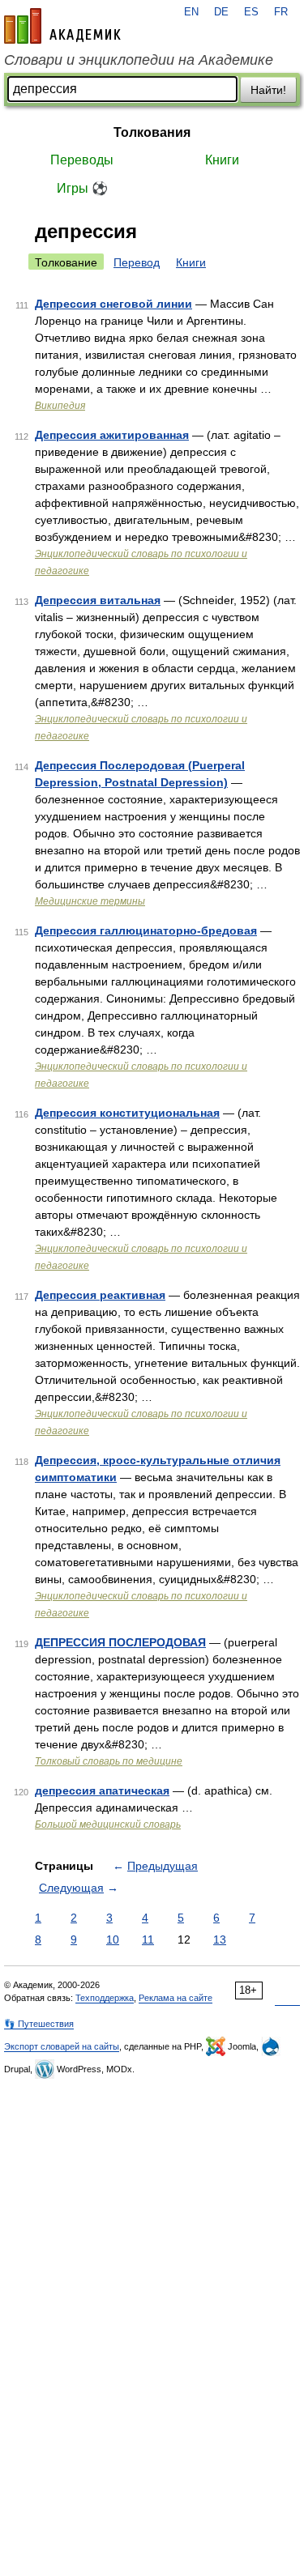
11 (148, 1939)
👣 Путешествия (39, 2024)
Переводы (82, 160)
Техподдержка (105, 1998)
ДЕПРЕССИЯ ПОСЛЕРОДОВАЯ (120, 1642)
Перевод (137, 262)
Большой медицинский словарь (108, 1824)
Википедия (60, 406)
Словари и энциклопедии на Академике (139, 60)
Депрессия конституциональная (127, 1113)
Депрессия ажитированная (112, 435)
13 (220, 1939)
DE (221, 12)
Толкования (152, 132)
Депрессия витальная (98, 600)
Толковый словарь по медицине (109, 1761)
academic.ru (62, 26)
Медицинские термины (90, 901)
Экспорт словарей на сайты (62, 2046)
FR (281, 12)
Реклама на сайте (176, 1998)
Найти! (268, 90)
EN (191, 12)
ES (251, 12)
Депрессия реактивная (100, 1295)
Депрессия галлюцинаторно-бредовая (146, 930)
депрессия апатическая (102, 1790)
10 (113, 1939)
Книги (222, 160)
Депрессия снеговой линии (113, 304)
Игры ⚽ (82, 188)
